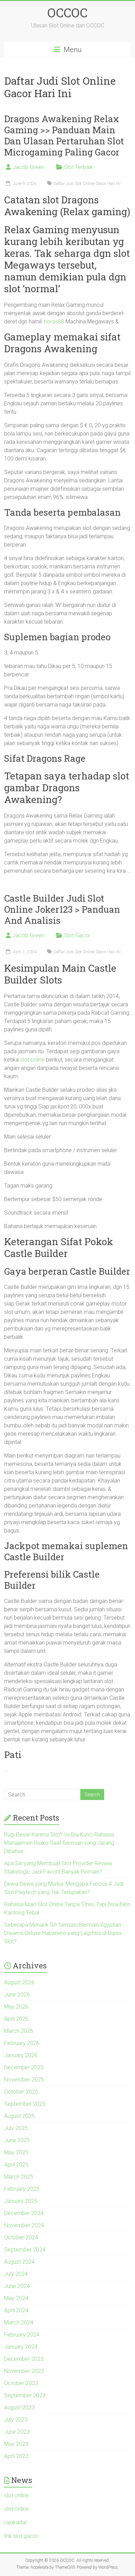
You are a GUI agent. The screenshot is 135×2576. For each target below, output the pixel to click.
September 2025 (25, 2104)
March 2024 (19, 2322)
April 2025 (16, 2165)
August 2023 (19, 2408)
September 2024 (25, 2250)
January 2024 (21, 2347)
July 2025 (16, 2128)
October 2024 (21, 2237)
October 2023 (21, 2383)
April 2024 (16, 2310)
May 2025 (16, 2152)
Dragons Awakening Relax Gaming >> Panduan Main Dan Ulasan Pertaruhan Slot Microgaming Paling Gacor (64, 135)
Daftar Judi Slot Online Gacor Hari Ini (87, 184)
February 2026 (22, 2043)
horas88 (54, 322)
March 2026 (19, 2031)
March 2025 (19, 2177)
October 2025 (21, 2092)
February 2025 (22, 2189)
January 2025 (21, 2201)
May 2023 (16, 2444)
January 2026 (21, 2055)
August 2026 (19, 1982)
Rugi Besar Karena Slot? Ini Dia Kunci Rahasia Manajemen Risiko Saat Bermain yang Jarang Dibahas (59, 1843)
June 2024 (17, 2286)
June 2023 (17, 2432)
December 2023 (24, 2359)
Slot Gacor (77, 935)
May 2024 (16, 2298)
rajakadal (15, 2522)
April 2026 (16, 2019)
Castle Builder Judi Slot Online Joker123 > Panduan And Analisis (62, 909)
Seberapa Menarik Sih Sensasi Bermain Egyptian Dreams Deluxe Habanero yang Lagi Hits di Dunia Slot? (63, 1933)
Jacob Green (28, 167)
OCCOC (67, 12)
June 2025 (17, 2140)
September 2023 (25, 2395)
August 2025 (19, 2116)
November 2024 (24, 2225)
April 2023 (16, 2456)
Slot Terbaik (78, 167)
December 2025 (24, 2067)
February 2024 (22, 2335)
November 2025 (24, 2080)
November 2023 (24, 2371)
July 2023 (16, 2420)
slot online (32, 1060)
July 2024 (16, 2274)
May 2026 (16, 2007)
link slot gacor (21, 2536)
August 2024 (19, 2262)
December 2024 (24, 2213)
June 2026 (17, 1995)
